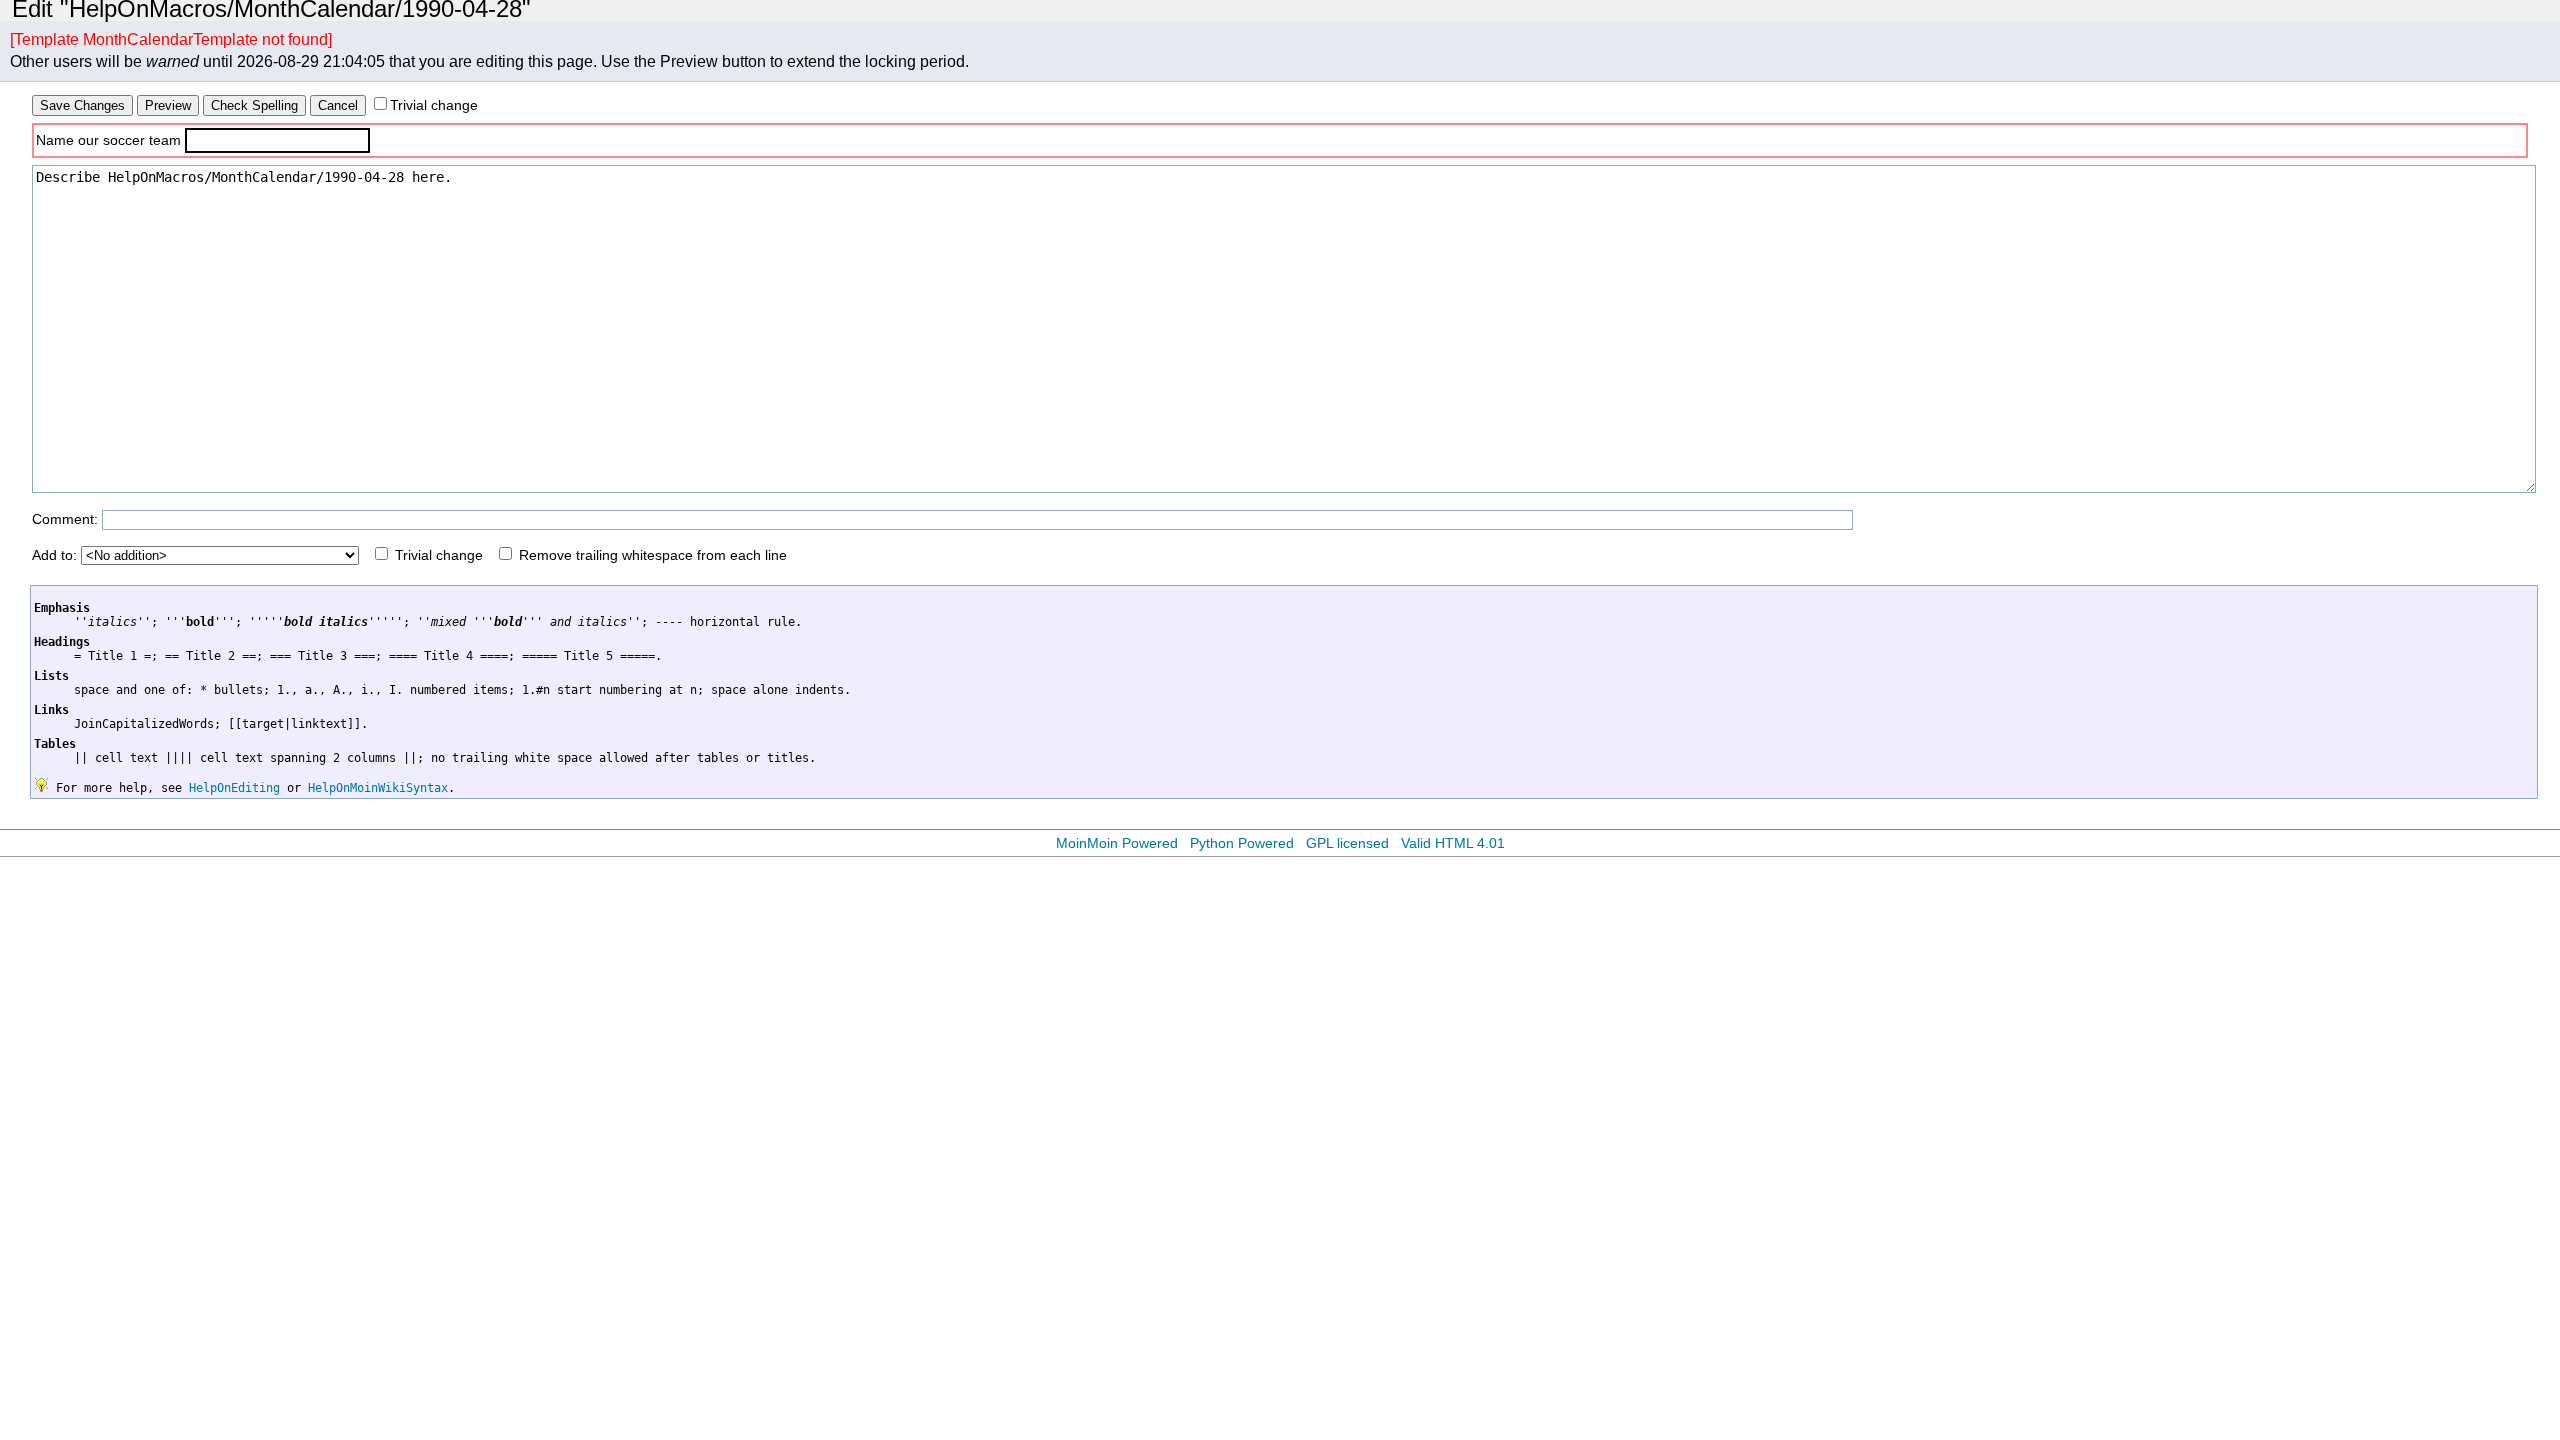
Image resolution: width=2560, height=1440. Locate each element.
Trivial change (434, 105)
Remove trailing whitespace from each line (653, 555)
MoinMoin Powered (1117, 843)
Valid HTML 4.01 (1453, 843)
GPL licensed (1347, 843)
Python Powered (1242, 843)
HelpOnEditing (234, 788)
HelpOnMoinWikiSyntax (378, 788)
